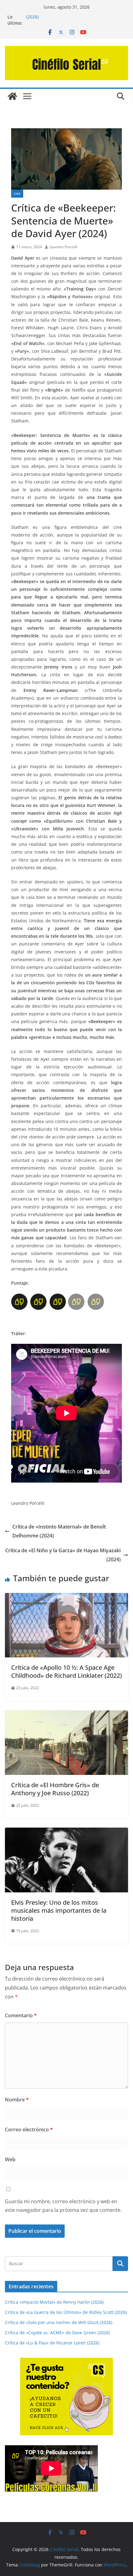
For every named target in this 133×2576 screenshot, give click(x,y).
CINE (17, 194)
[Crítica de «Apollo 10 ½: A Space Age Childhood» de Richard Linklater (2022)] (66, 1597)
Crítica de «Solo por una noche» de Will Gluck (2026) (59, 2322)
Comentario (21, 2015)
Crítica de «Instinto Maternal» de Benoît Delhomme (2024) (59, 1531)
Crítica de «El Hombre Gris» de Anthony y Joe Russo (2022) (55, 1789)
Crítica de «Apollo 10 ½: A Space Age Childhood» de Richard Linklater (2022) (66, 1671)
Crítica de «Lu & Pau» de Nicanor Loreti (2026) (52, 2343)
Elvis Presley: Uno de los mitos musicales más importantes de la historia (59, 1910)
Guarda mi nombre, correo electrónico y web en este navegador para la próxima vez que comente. (63, 2206)
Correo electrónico (29, 2130)
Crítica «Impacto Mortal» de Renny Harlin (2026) (54, 2302)
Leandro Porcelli (63, 247)
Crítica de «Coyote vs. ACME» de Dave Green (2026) (57, 2333)
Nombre (17, 2100)
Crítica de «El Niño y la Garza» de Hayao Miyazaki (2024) (63, 1555)
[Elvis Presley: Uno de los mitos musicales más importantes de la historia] (66, 1832)
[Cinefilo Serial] (12, 96)
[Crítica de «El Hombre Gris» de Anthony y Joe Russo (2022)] (66, 1715)
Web (10, 2159)
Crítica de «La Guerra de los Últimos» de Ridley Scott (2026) (66, 2312)
